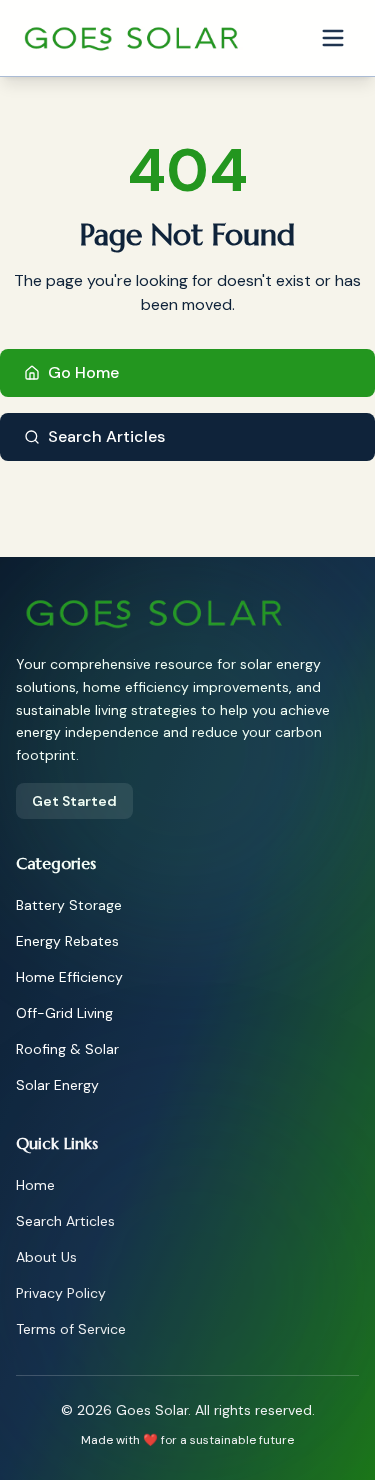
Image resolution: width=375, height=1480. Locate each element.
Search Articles (106, 436)
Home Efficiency (69, 977)
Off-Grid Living (64, 1013)
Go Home (83, 372)
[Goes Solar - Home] (132, 38)
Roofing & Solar (67, 1049)
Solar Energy (57, 1085)
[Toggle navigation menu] (333, 38)
